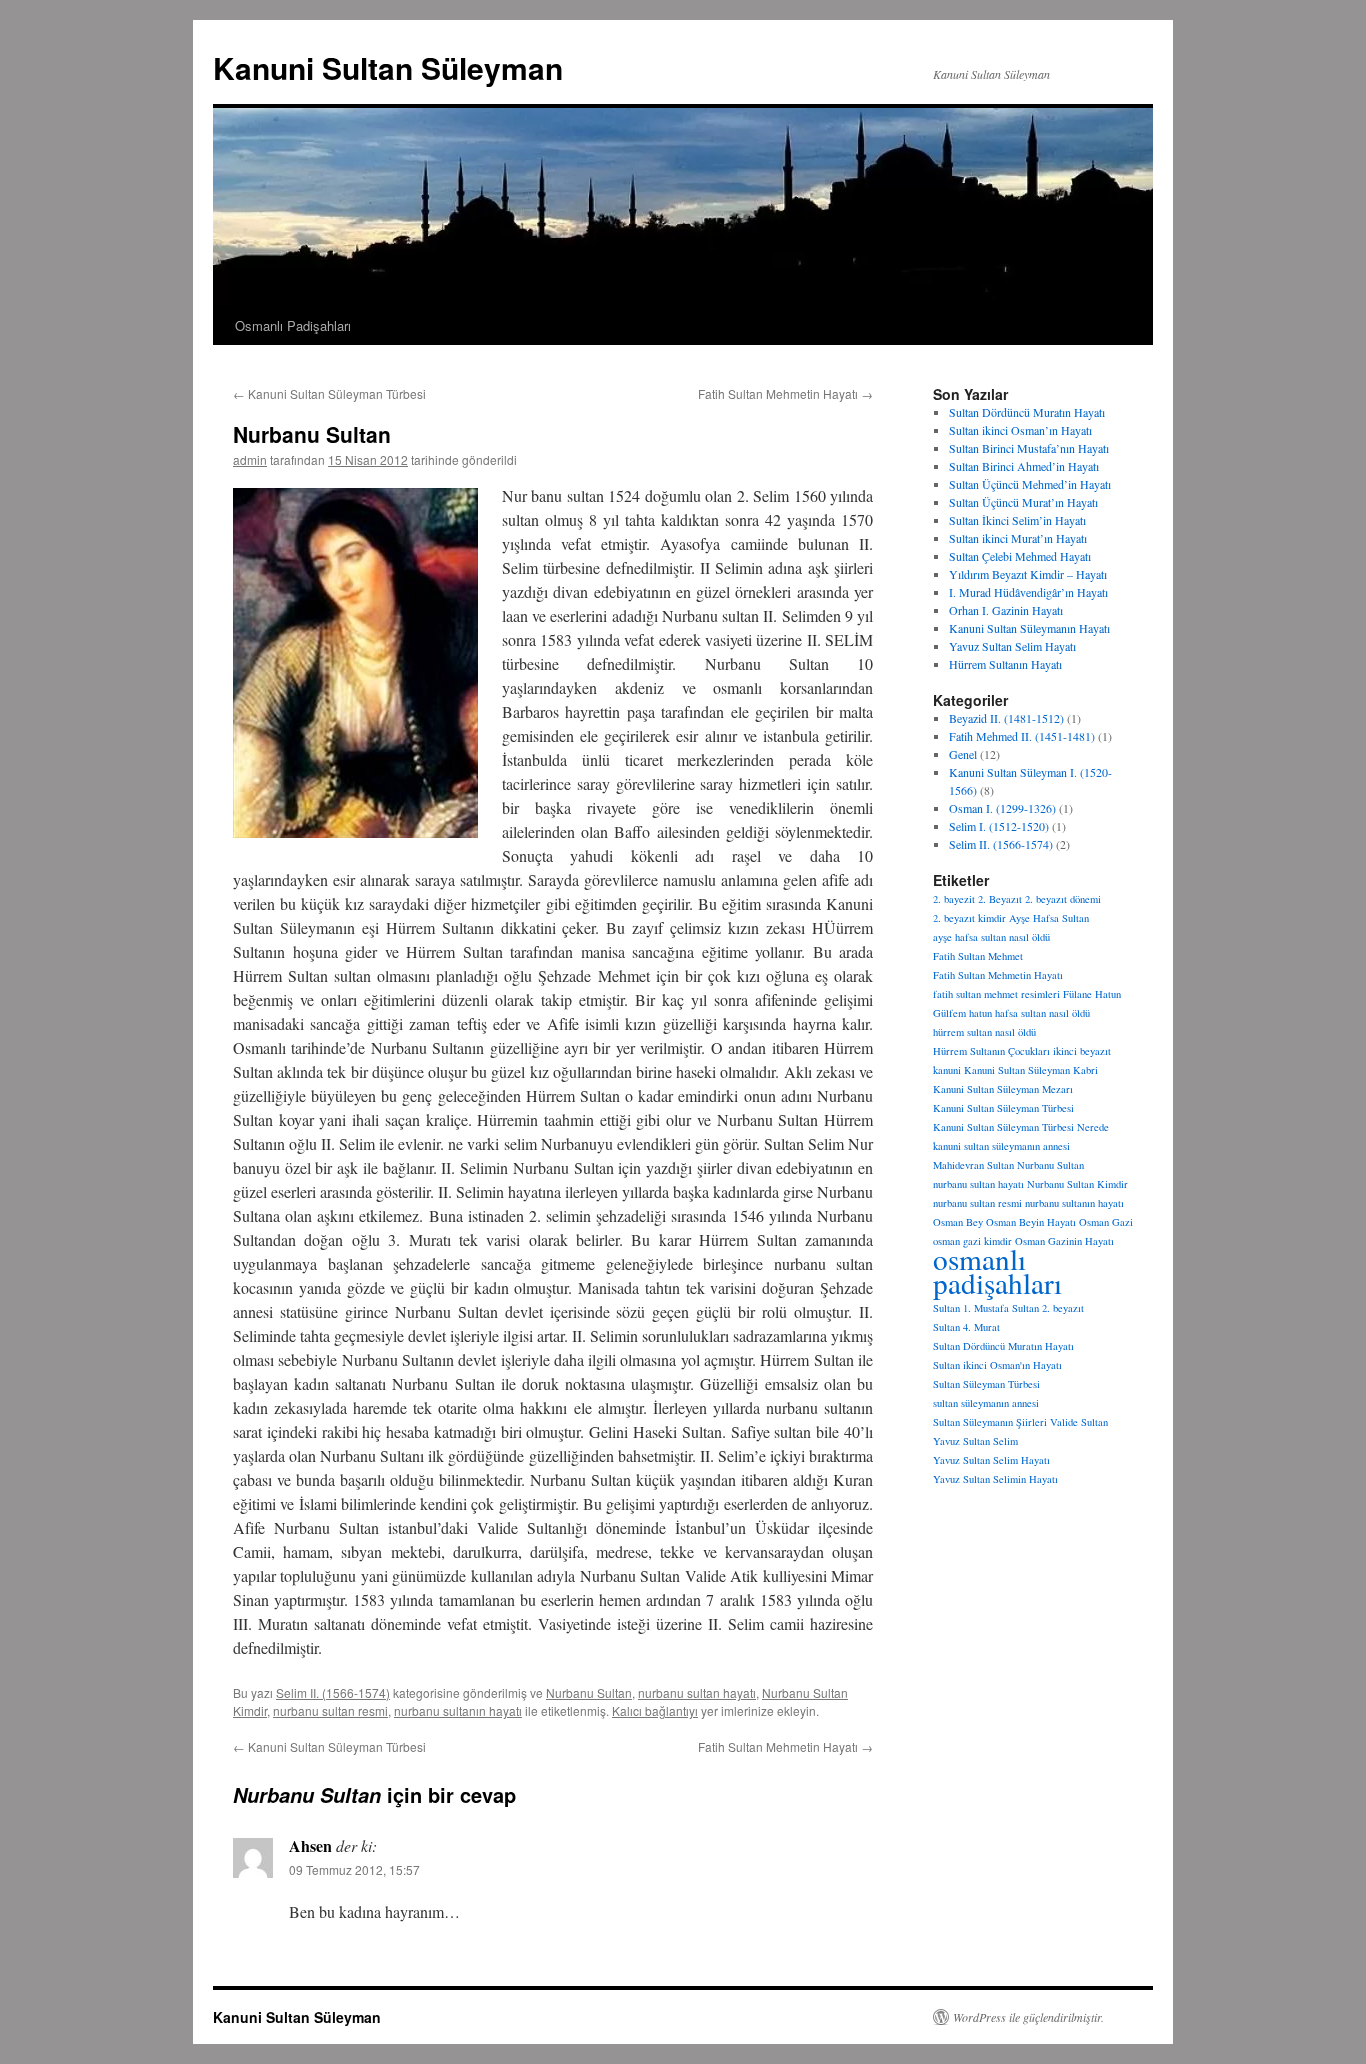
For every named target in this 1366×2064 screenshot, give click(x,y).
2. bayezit (954, 899)
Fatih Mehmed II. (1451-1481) (1022, 736)
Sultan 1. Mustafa (971, 1308)
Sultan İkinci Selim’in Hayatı (1017, 520)
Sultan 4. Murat (966, 1327)
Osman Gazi (1106, 1222)
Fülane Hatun (1092, 994)
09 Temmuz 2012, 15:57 (354, 1869)
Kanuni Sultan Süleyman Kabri (1031, 1070)
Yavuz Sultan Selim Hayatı (1012, 646)
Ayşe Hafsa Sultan (1049, 918)
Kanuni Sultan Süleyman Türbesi (329, 393)
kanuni (947, 1070)
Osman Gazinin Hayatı (1064, 1241)
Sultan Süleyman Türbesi (986, 1384)
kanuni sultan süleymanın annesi (1001, 1146)
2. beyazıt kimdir (969, 918)
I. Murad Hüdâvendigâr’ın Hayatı (1028, 592)
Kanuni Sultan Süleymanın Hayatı (1029, 628)
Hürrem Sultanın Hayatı (1005, 664)
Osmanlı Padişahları (293, 325)
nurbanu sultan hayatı (697, 1692)
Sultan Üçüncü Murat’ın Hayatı (1023, 502)
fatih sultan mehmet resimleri (996, 994)
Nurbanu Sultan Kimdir (1077, 1184)
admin (250, 459)
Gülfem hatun (962, 1013)
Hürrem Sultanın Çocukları (991, 1051)
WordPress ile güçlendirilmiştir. (1028, 2017)
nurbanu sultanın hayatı (458, 1710)
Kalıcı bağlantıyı (655, 1710)
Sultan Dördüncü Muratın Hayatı (1027, 412)
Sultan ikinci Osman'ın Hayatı (997, 1365)
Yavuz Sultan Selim (975, 1441)
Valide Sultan (1079, 1422)
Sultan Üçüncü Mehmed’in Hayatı (1030, 484)
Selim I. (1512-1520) (999, 826)
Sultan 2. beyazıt (1048, 1308)
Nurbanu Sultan (589, 1692)
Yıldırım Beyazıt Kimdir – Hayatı (1028, 574)
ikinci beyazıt (1082, 1051)
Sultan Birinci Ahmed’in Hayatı (1024, 466)
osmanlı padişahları (997, 1270)
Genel (963, 754)
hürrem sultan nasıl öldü (984, 1032)
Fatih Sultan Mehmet (978, 956)
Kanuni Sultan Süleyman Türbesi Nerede (1021, 1127)
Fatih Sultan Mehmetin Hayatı (785, 393)
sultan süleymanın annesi (986, 1403)
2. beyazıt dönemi (1063, 899)
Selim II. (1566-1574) (333, 1692)
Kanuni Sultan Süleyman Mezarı (1003, 1089)
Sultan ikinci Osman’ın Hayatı (1020, 430)
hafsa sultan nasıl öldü (1042, 1013)
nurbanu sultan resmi (330, 1710)
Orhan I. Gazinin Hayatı (1006, 610)
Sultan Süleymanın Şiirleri (990, 1422)
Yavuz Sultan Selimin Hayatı (995, 1479)
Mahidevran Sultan (973, 1165)
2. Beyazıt (1000, 899)
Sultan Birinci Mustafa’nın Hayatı (1029, 448)
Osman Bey (958, 1222)
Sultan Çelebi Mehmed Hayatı (1020, 556)
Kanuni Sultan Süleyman (388, 67)
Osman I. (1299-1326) (1002, 808)
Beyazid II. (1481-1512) (1006, 718)
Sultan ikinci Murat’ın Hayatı (1018, 538)
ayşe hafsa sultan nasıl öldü (991, 937)
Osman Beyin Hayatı (1031, 1222)
